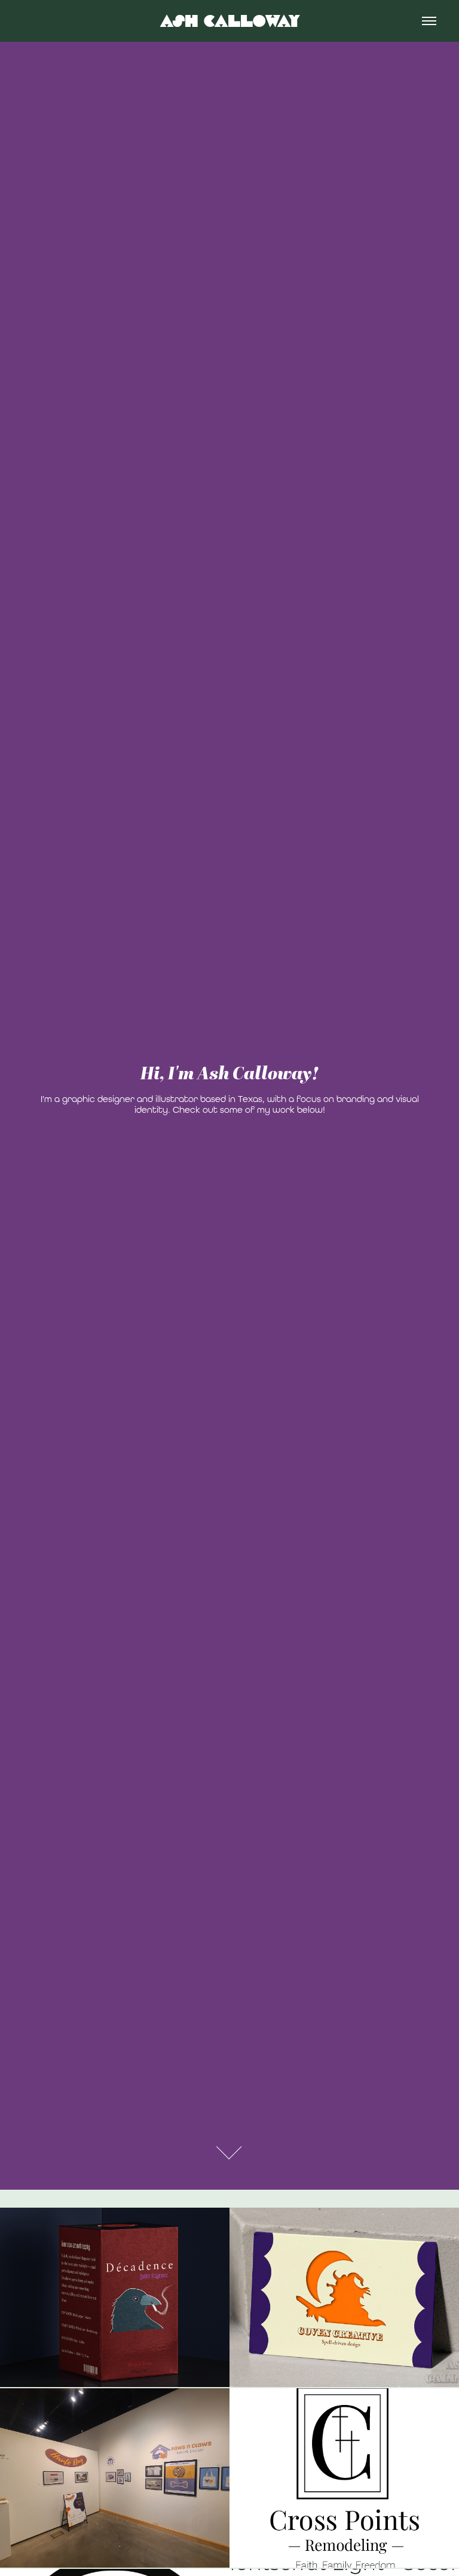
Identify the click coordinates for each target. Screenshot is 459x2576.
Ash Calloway (230, 21)
